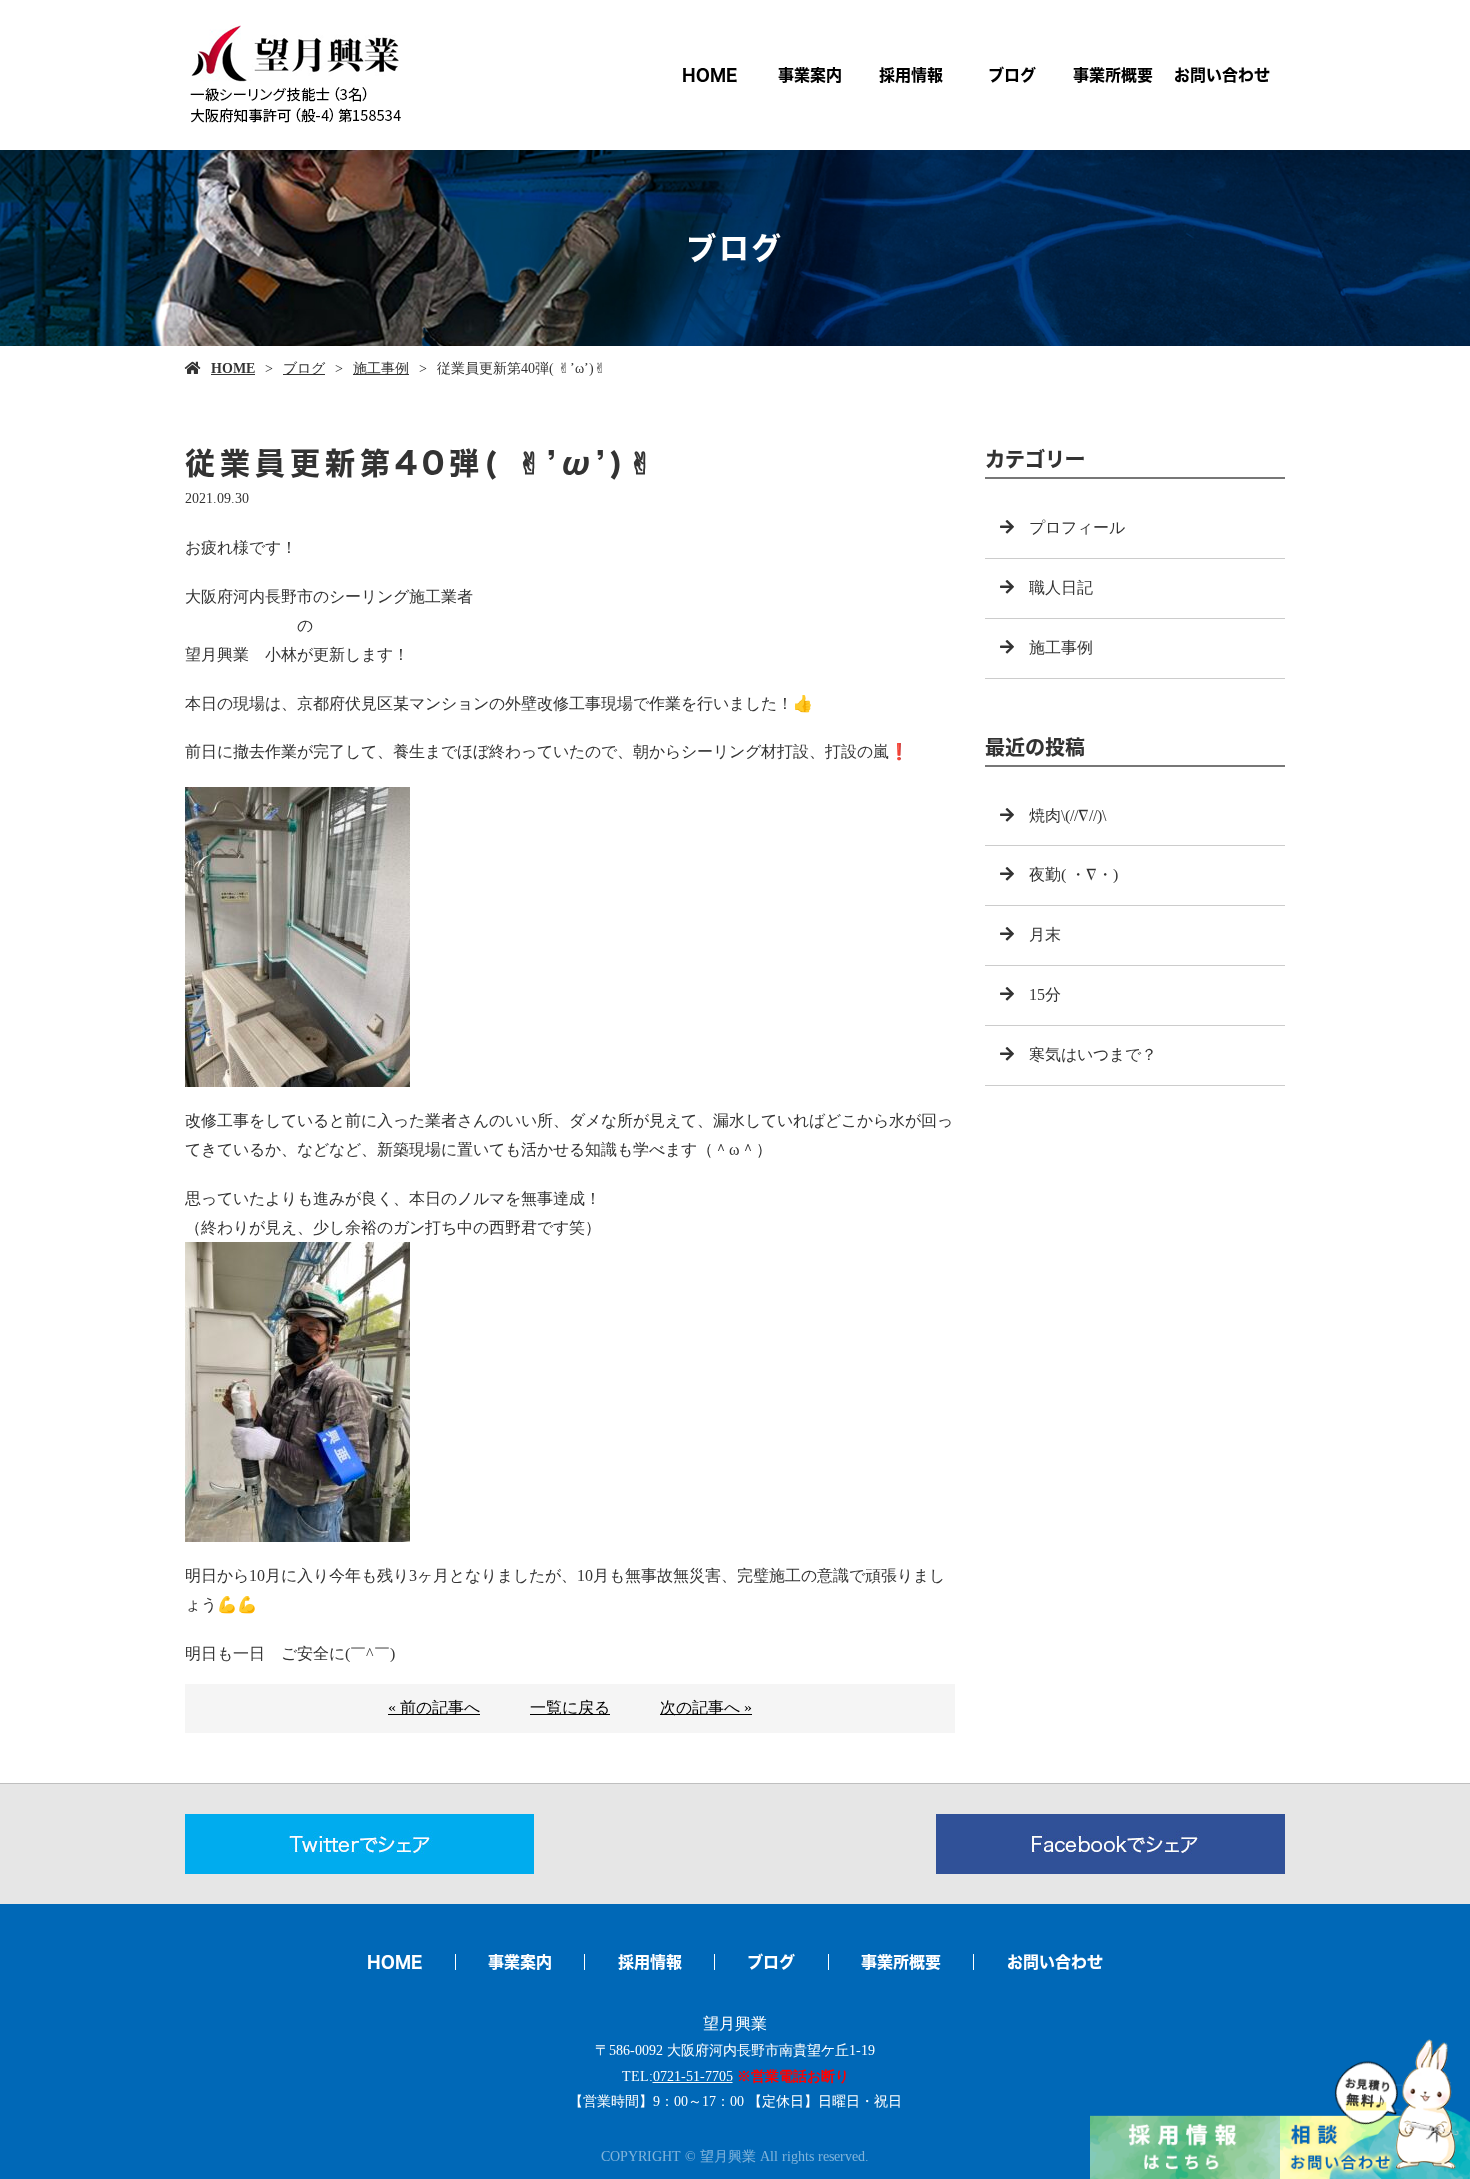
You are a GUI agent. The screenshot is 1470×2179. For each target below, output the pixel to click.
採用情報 (911, 75)
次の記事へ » (706, 1707)
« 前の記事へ (434, 1707)
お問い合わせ (1222, 75)
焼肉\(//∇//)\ (1067, 815)
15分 (1045, 994)
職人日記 (1061, 587)
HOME (709, 75)
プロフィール (1077, 527)
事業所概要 (1113, 75)
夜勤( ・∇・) (1073, 874)
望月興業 (735, 2023)
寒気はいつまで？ (1093, 1054)
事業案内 (810, 75)
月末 (1045, 934)
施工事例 (381, 368)
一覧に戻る (570, 1707)
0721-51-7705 (693, 2076)
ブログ (1012, 75)
